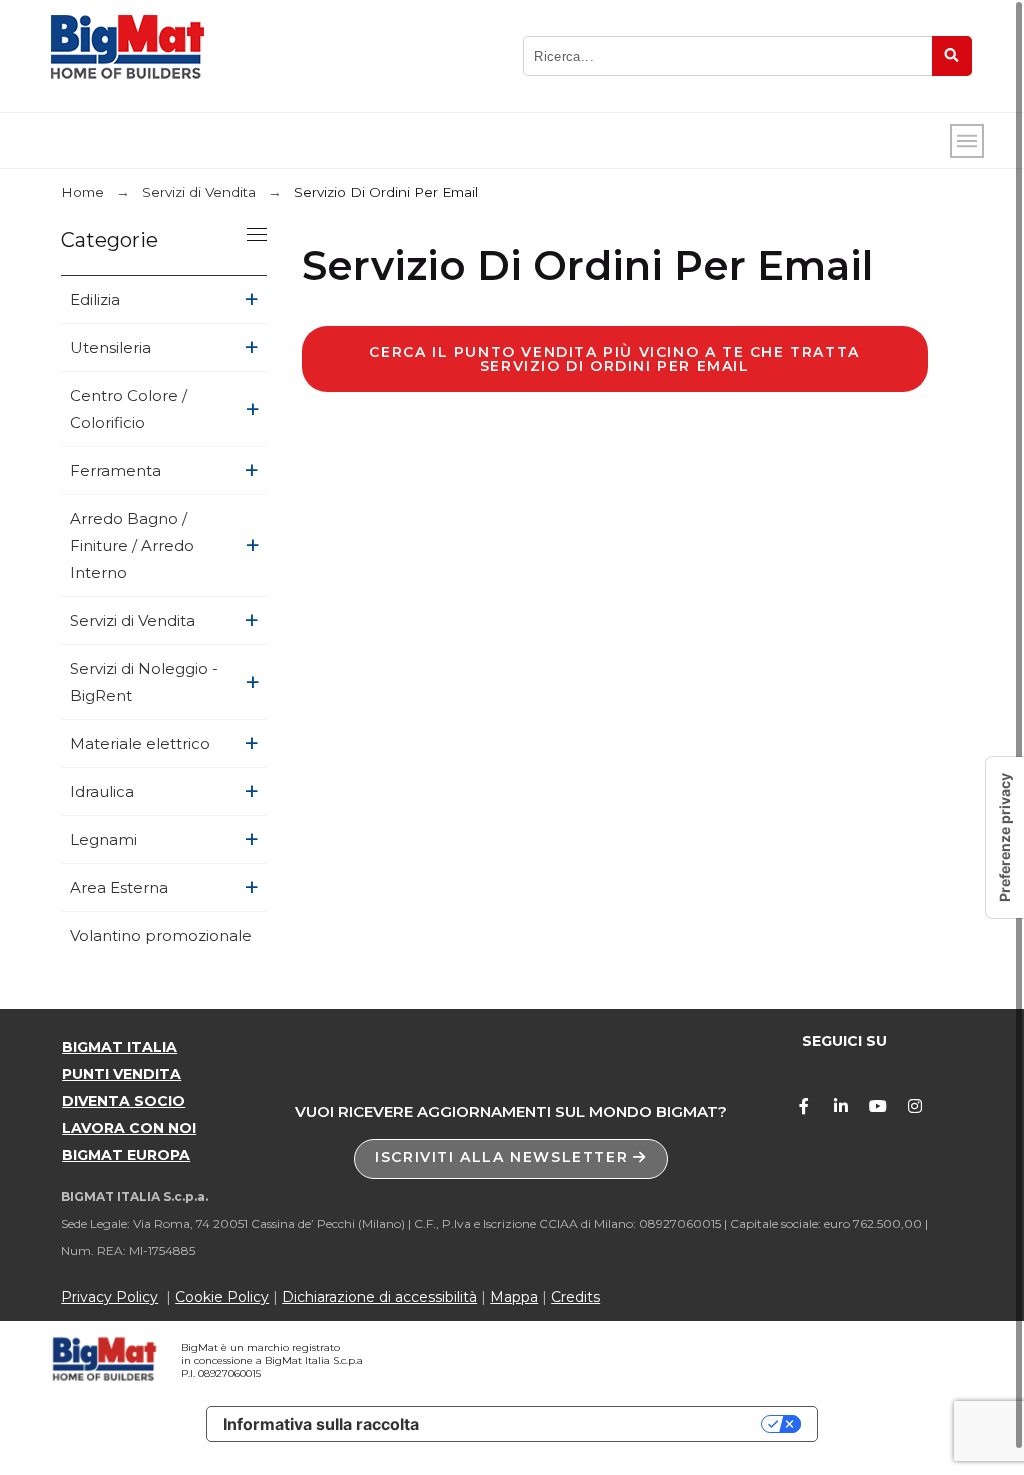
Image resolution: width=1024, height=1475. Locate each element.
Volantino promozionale (161, 935)
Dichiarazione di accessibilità (379, 1297)
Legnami (103, 839)
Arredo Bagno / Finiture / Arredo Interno (132, 545)
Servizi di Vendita (132, 620)
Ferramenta (115, 470)
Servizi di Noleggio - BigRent (144, 682)
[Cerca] (952, 56)
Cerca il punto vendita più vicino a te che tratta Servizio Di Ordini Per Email (614, 359)
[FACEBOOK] (804, 1106)
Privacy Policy (109, 1297)
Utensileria (110, 347)
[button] (511, 1159)
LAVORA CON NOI (129, 1128)
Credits (575, 1297)
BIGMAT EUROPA (126, 1155)
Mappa (514, 1297)
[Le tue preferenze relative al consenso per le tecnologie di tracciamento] (1005, 837)
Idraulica (102, 791)
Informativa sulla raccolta (321, 1424)
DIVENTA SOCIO (123, 1101)
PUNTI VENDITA (121, 1074)
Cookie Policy (222, 1297)
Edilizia (95, 299)
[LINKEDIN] (841, 1106)
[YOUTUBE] (878, 1106)
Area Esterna (119, 887)
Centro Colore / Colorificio (128, 409)
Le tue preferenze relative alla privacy (600, 1424)
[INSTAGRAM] (915, 1106)
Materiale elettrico (140, 743)
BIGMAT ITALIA (119, 1047)
